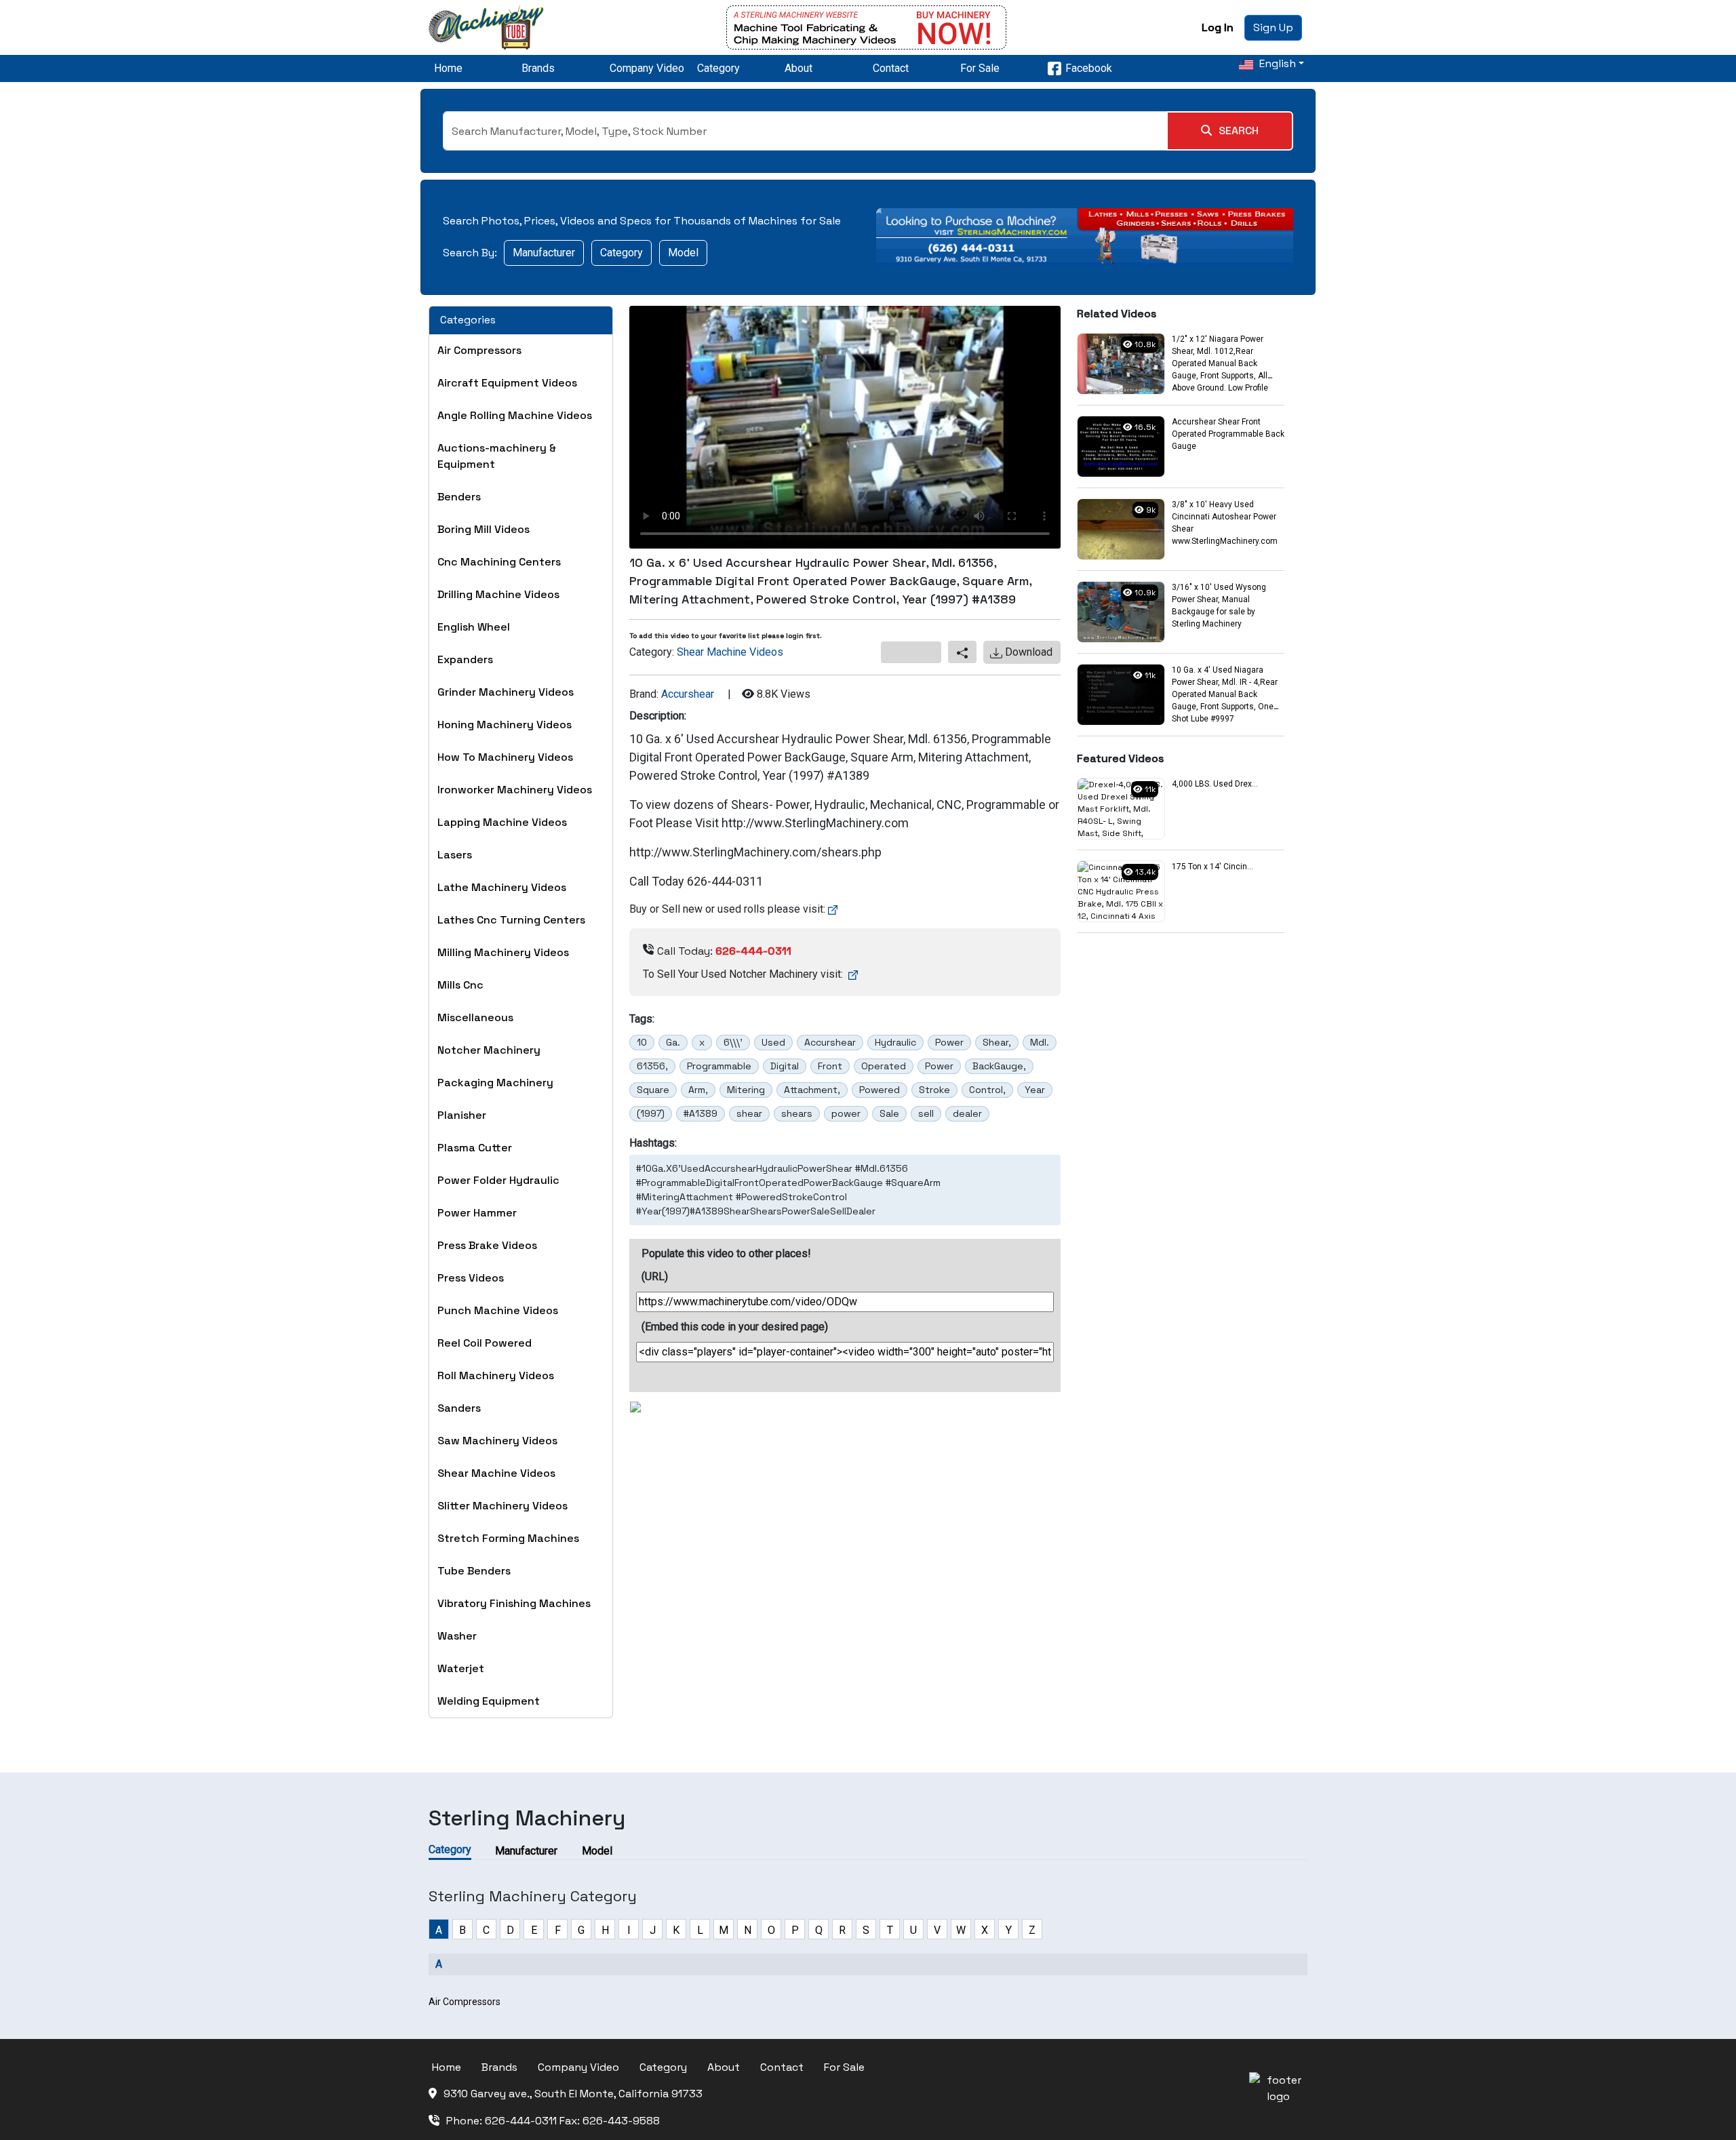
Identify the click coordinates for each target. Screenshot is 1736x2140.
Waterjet (461, 1668)
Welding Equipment (489, 1701)
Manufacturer (544, 253)
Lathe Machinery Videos (502, 887)
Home (448, 68)
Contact (891, 68)
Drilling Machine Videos (498, 594)
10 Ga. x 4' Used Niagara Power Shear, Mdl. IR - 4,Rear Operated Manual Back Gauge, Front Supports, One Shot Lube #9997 (1225, 694)
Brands (538, 68)
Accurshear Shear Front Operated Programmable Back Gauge (1228, 434)
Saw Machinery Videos (497, 1441)
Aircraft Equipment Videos (507, 383)
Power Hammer (477, 1213)
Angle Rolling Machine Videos (515, 415)
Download (1027, 652)
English (1276, 63)
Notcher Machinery (489, 1050)
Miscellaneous (475, 1017)
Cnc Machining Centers (499, 562)
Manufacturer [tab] (526, 1851)
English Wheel (474, 627)
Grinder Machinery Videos (506, 692)
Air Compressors (479, 350)
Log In (1218, 27)
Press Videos (471, 1278)
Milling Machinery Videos (503, 952)
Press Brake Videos (487, 1245)
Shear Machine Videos (496, 1473)
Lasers (455, 855)
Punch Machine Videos (498, 1310)
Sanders (459, 1408)
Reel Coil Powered (485, 1343)
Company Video (647, 68)
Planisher (462, 1115)
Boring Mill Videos (484, 529)
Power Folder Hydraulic (498, 1180)
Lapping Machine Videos (502, 822)
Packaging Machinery (495, 1083)
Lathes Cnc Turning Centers (511, 920)
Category (718, 68)
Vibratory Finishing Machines (514, 1603)
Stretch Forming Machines (508, 1538)
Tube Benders (474, 1571)
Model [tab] (597, 1851)
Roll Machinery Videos (496, 1375)
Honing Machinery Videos (505, 725)
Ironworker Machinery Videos (515, 790)
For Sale (980, 68)
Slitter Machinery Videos (502, 1506)
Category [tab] (450, 1849)
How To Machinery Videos (505, 757)
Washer (457, 1636)
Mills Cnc (460, 985)
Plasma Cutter (475, 1148)
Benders (459, 497)
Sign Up (1273, 27)
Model (683, 253)
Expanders (465, 659)
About (798, 68)
